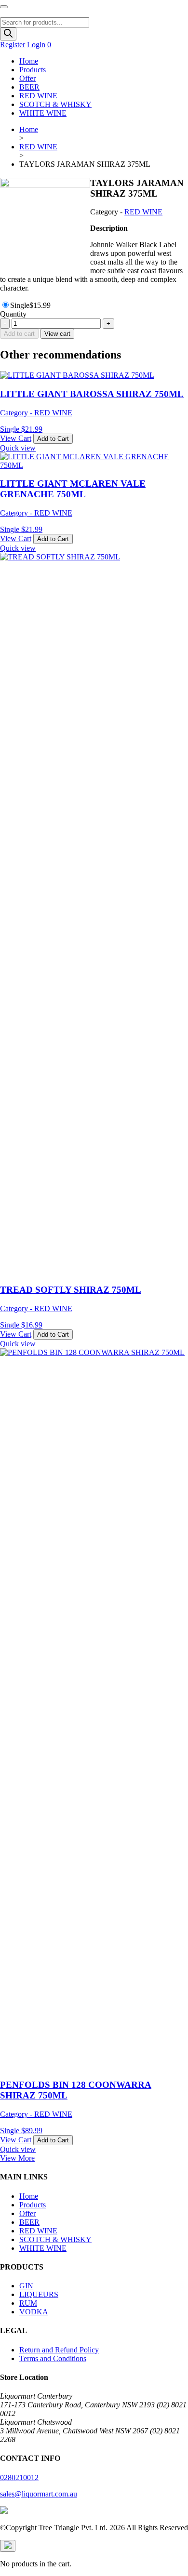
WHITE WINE (43, 113)
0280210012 (19, 2477)
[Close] (8, 2546)
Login (36, 45)
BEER (29, 87)
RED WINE (38, 96)
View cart (57, 334)
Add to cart (19, 334)
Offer (27, 78)
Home (29, 61)
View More (17, 2158)
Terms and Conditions (53, 2358)
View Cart (16, 438)
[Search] (8, 34)
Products (33, 70)
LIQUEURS (39, 2294)
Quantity (13, 314)
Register (13, 45)
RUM (28, 2303)
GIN (26, 2286)
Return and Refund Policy (59, 2350)
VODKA (34, 2312)
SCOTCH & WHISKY (55, 104)
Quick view (18, 448)
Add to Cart (53, 439)
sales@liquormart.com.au (39, 2494)
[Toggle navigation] (4, 7)
